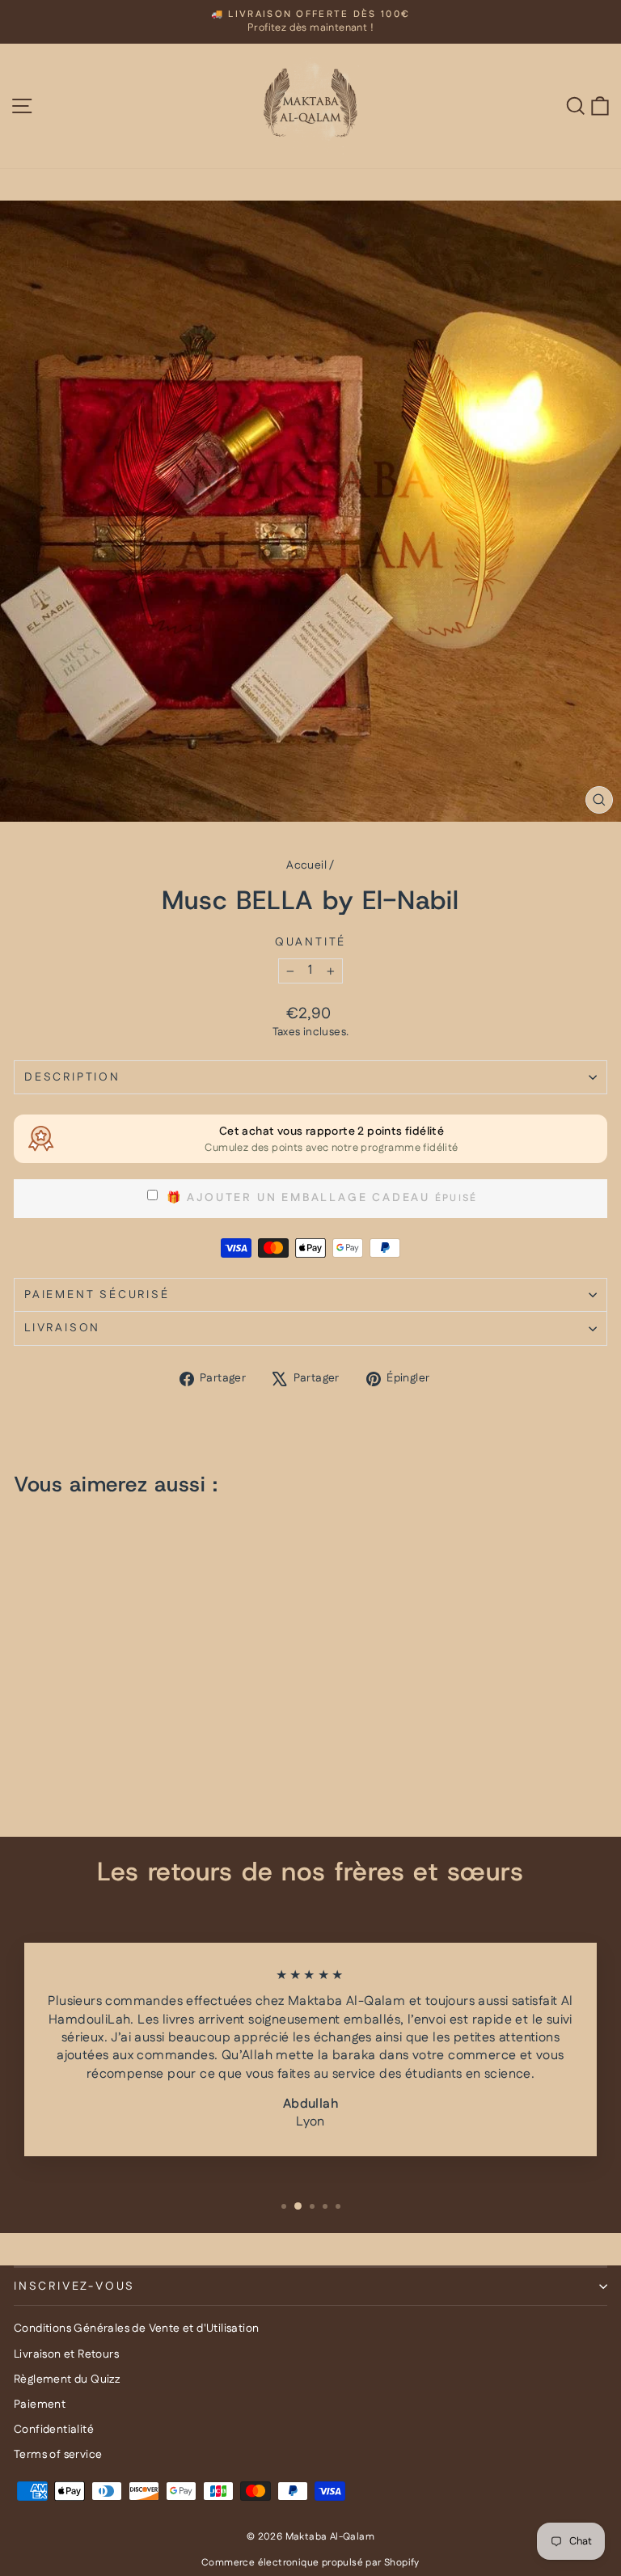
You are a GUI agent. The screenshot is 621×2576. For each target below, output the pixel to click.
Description (72, 1077)
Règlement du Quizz (67, 2379)
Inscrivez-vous (74, 2286)
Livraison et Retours (66, 2354)
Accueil (306, 865)
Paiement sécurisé (97, 1295)
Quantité (310, 943)
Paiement (40, 2405)
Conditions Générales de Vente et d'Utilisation (136, 2329)
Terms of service (58, 2455)
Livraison (62, 1328)
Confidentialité (54, 2430)
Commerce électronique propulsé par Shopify (310, 2563)
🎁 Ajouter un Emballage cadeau (296, 1198)
